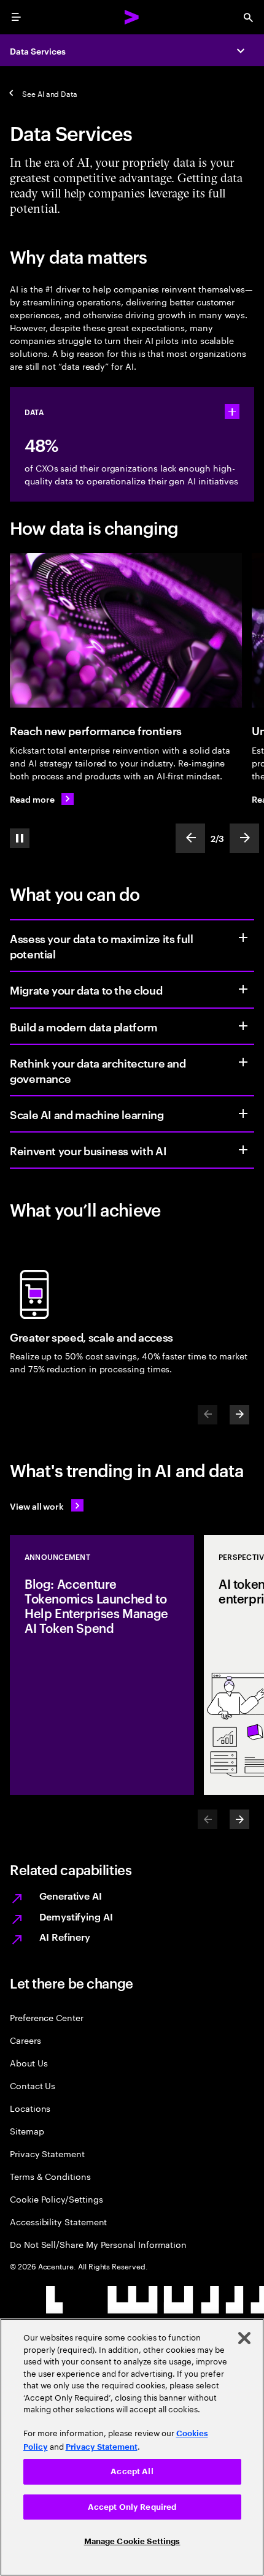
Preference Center (47, 2017)
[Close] (244, 2338)
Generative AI (71, 1895)
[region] (132, 2447)
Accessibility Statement (58, 2221)
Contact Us (33, 2085)
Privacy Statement (47, 2153)
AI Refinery (65, 1936)
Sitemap (27, 2131)
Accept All (132, 2471)
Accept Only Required (132, 2507)
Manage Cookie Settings (132, 2541)
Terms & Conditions (50, 2176)
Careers (25, 2040)
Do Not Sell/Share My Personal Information (98, 2244)
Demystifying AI (76, 1916)
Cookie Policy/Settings (56, 2199)
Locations (30, 2108)
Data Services (38, 51)
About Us (29, 2062)
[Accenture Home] (132, 17)
